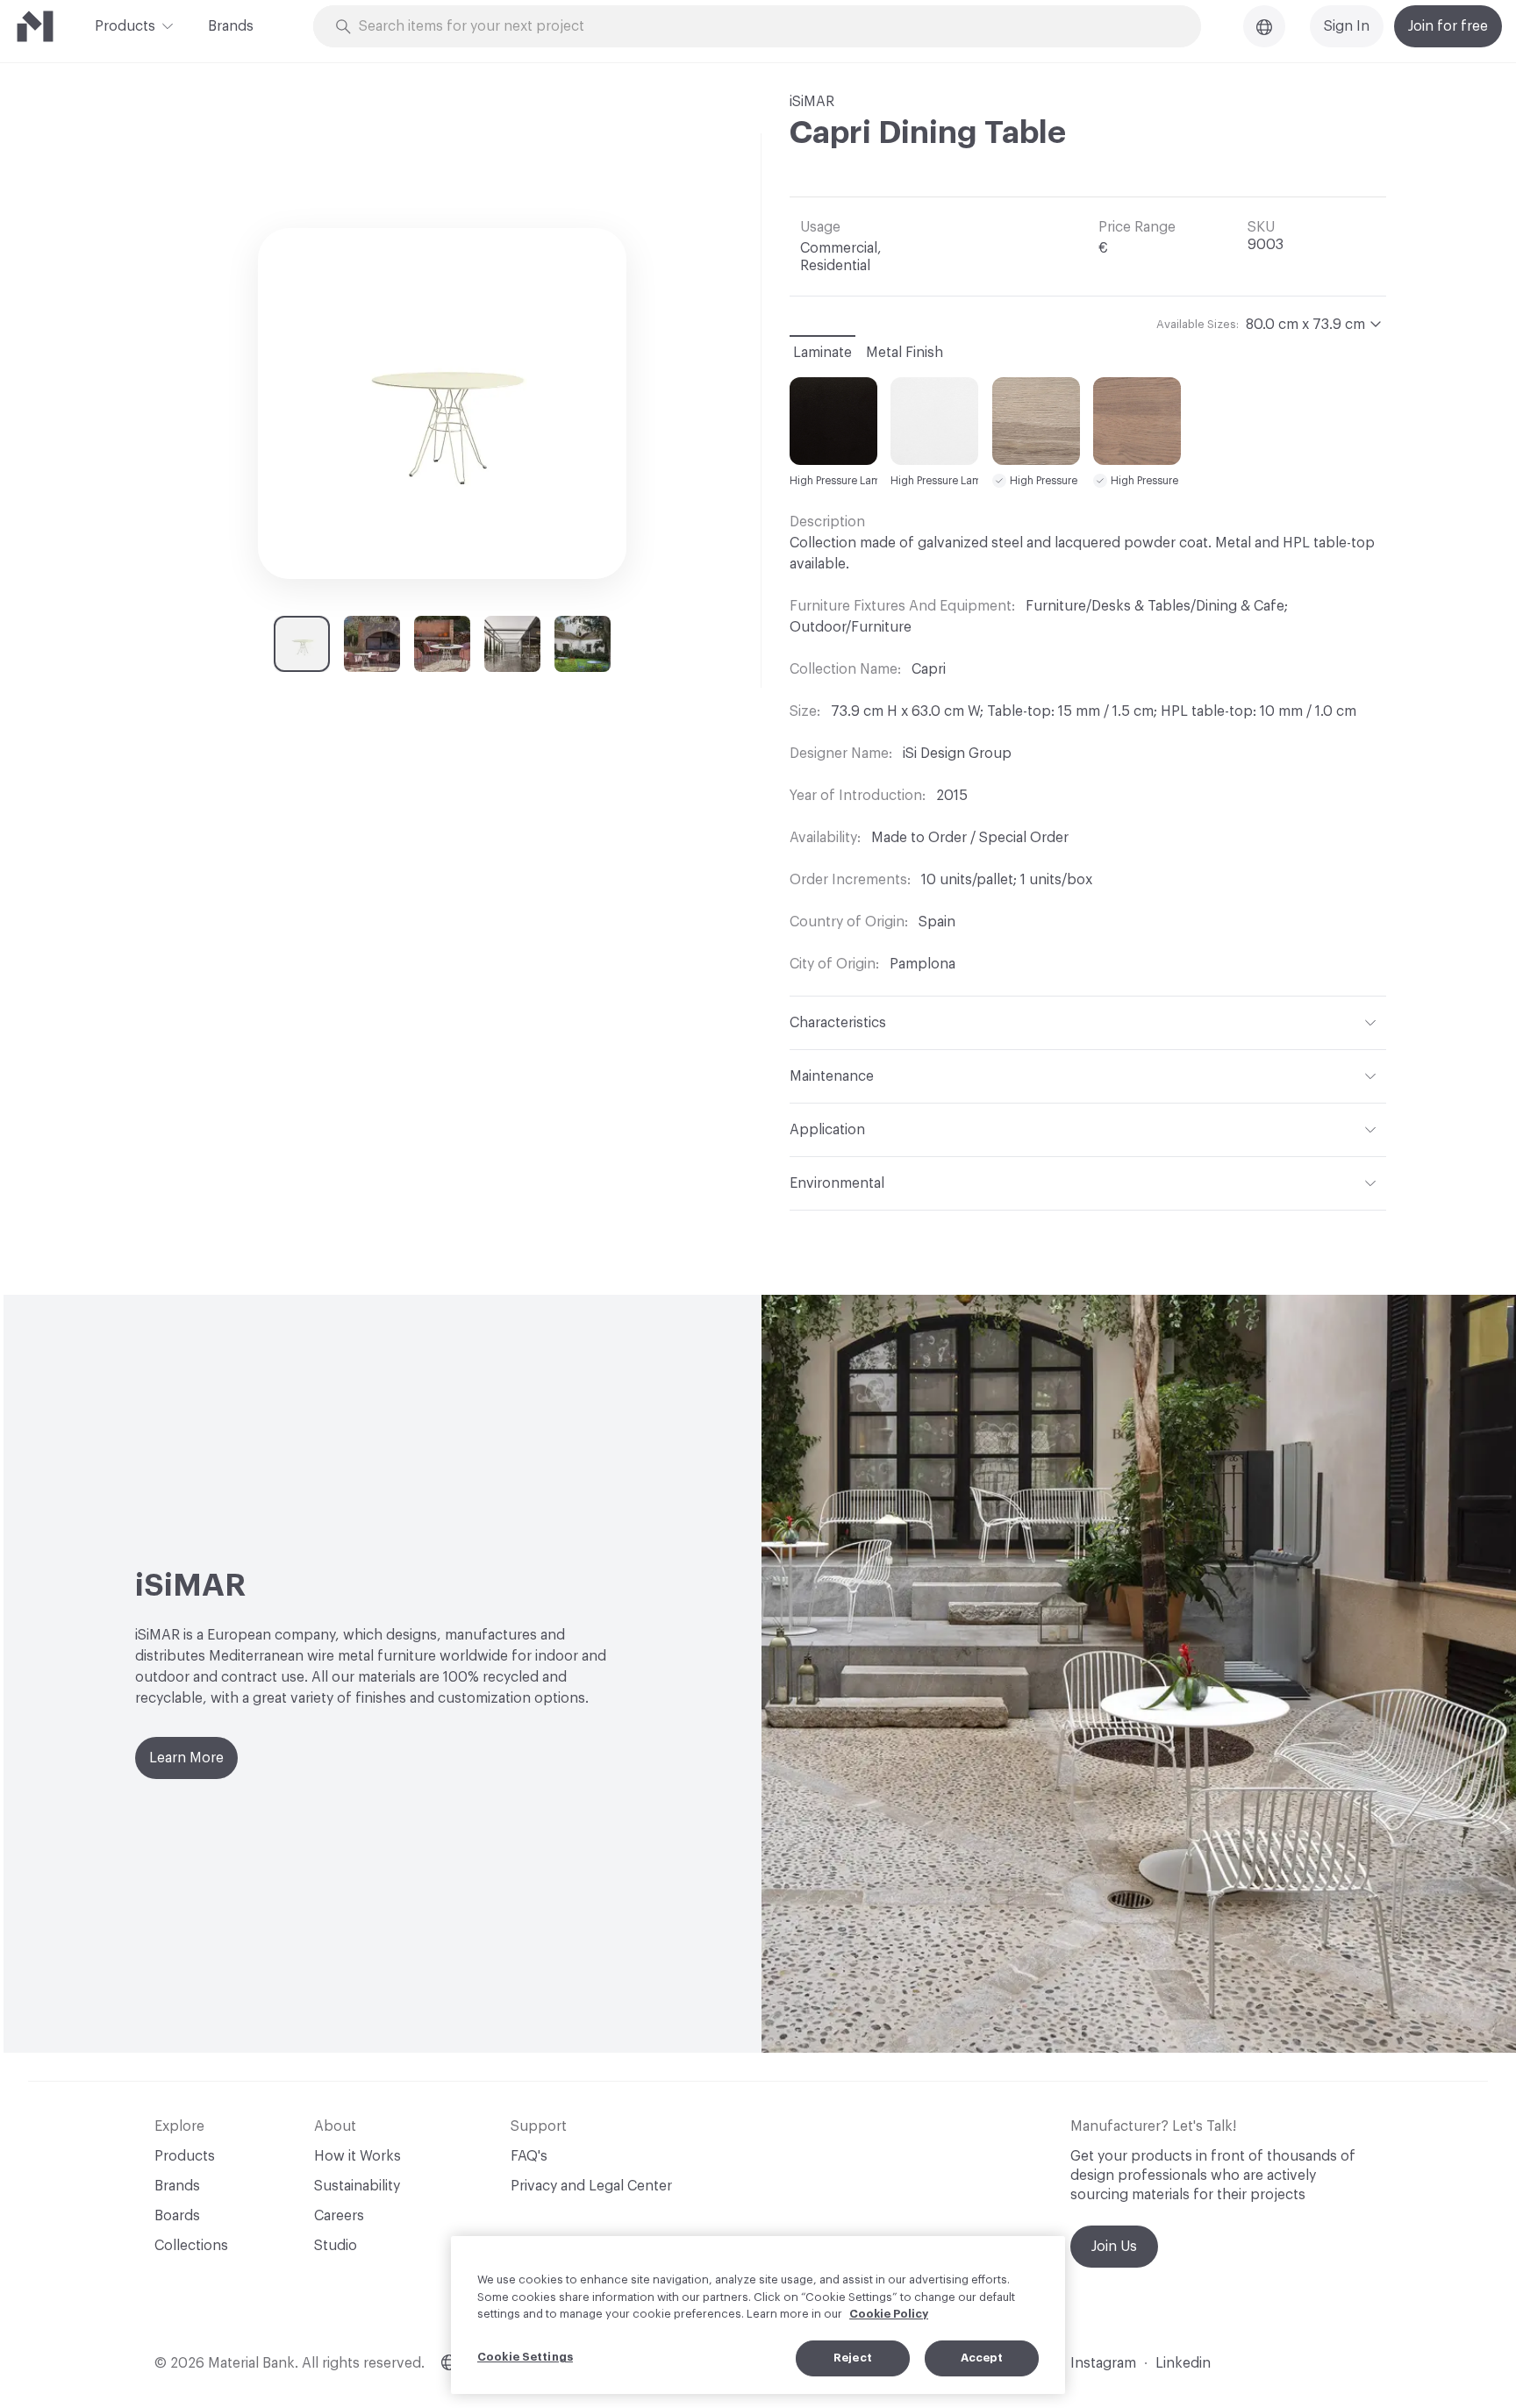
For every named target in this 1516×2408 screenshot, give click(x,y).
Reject (853, 2358)
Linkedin (1183, 2363)
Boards (177, 2216)
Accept (982, 2358)
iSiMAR (812, 102)
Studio (336, 2246)
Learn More (186, 1758)
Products (125, 26)
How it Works (358, 2156)
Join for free (1448, 26)
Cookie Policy (889, 2314)
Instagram (1103, 2363)
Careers (339, 2216)
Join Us (1114, 2247)
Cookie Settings (525, 2357)
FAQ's (529, 2156)
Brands (231, 26)
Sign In (1347, 26)
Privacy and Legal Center (591, 2186)
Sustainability (357, 2186)
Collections (191, 2246)
